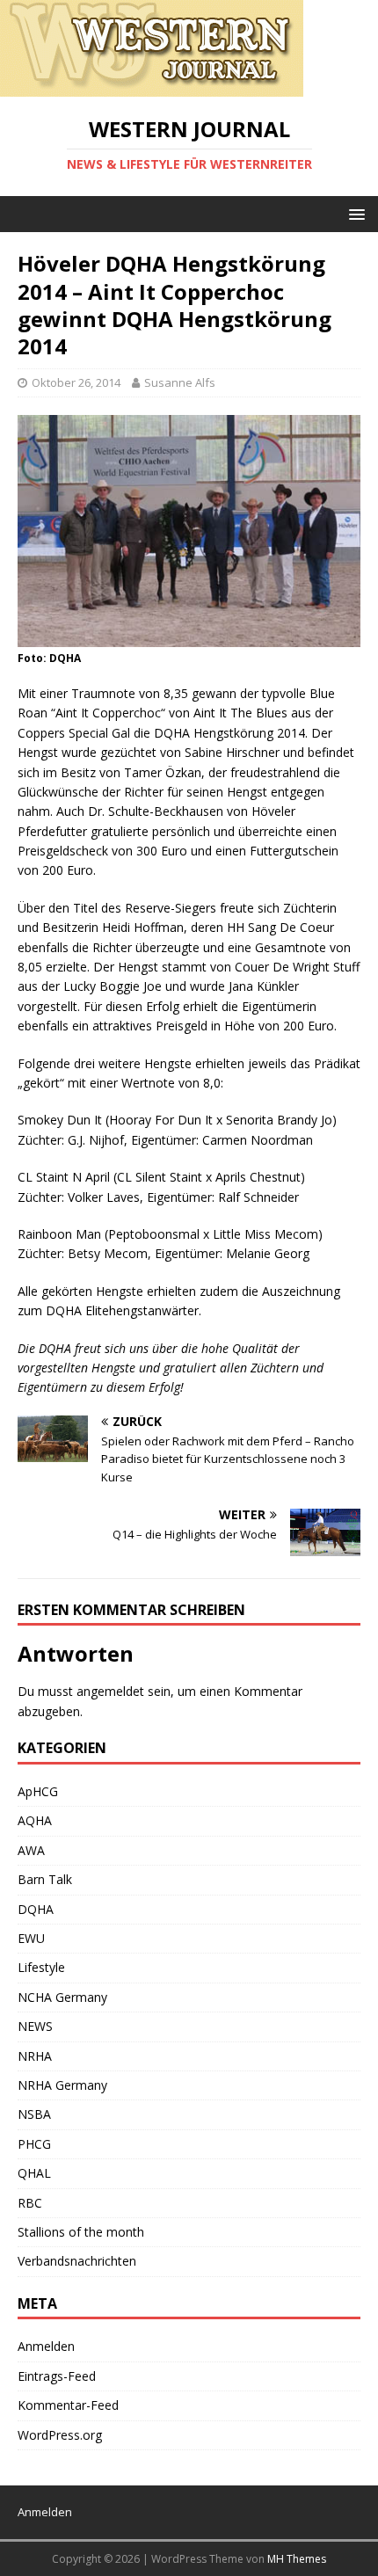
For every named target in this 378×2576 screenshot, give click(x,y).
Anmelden (46, 2346)
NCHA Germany (62, 1997)
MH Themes (297, 2559)
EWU (31, 1938)
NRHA (35, 2056)
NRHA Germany (62, 2085)
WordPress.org (60, 2435)
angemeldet (110, 1691)
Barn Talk (45, 1879)
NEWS (35, 2026)
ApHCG (38, 1791)
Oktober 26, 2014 (76, 382)
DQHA (36, 1909)
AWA (31, 1850)
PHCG (34, 2144)
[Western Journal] (152, 87)
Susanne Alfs (180, 382)
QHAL (34, 2173)
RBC (30, 2203)
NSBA (34, 2114)
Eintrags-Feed (57, 2376)
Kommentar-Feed (68, 2405)
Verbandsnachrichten (77, 2261)
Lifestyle (41, 1967)
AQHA (35, 1820)
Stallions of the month (81, 2232)
